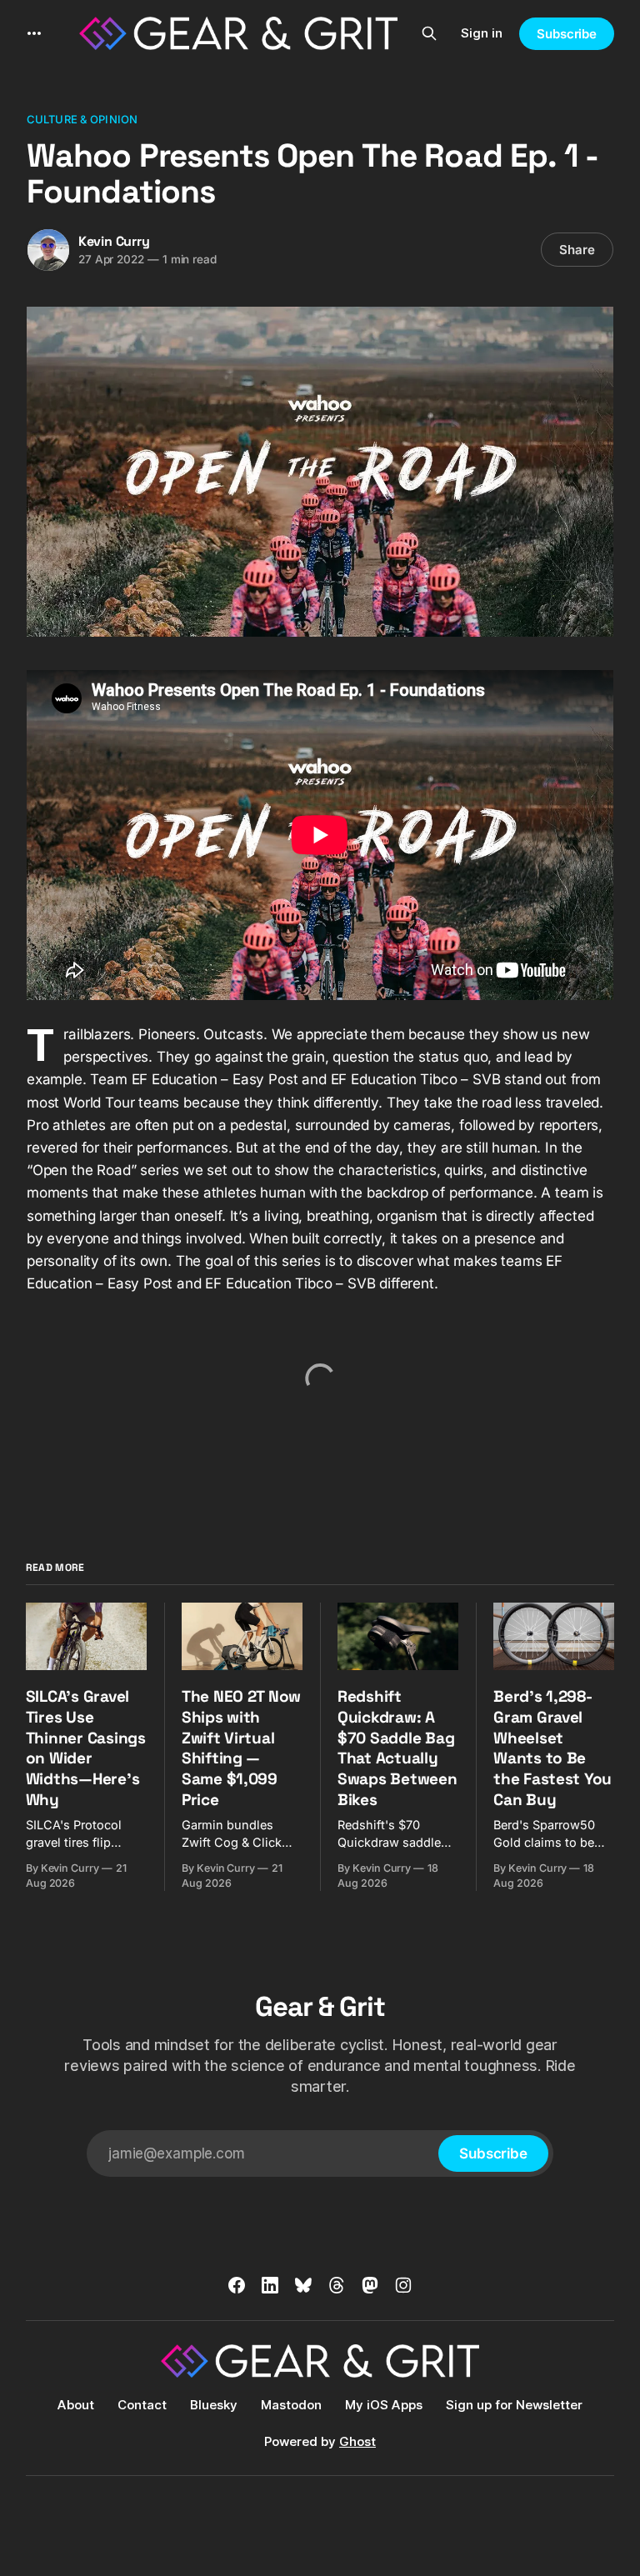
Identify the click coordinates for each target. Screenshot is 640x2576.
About (76, 2405)
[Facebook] (237, 2285)
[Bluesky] (303, 2285)
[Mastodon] (370, 2285)
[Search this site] (429, 33)
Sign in (482, 33)
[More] (34, 33)
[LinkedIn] (270, 2285)
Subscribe (567, 34)
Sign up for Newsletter (514, 2405)
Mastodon (291, 2405)
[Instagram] (403, 2285)
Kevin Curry (114, 241)
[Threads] (337, 2285)
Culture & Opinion (82, 119)
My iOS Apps (384, 2405)
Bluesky (214, 2405)
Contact (142, 2405)
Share (577, 250)
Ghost (357, 2441)
